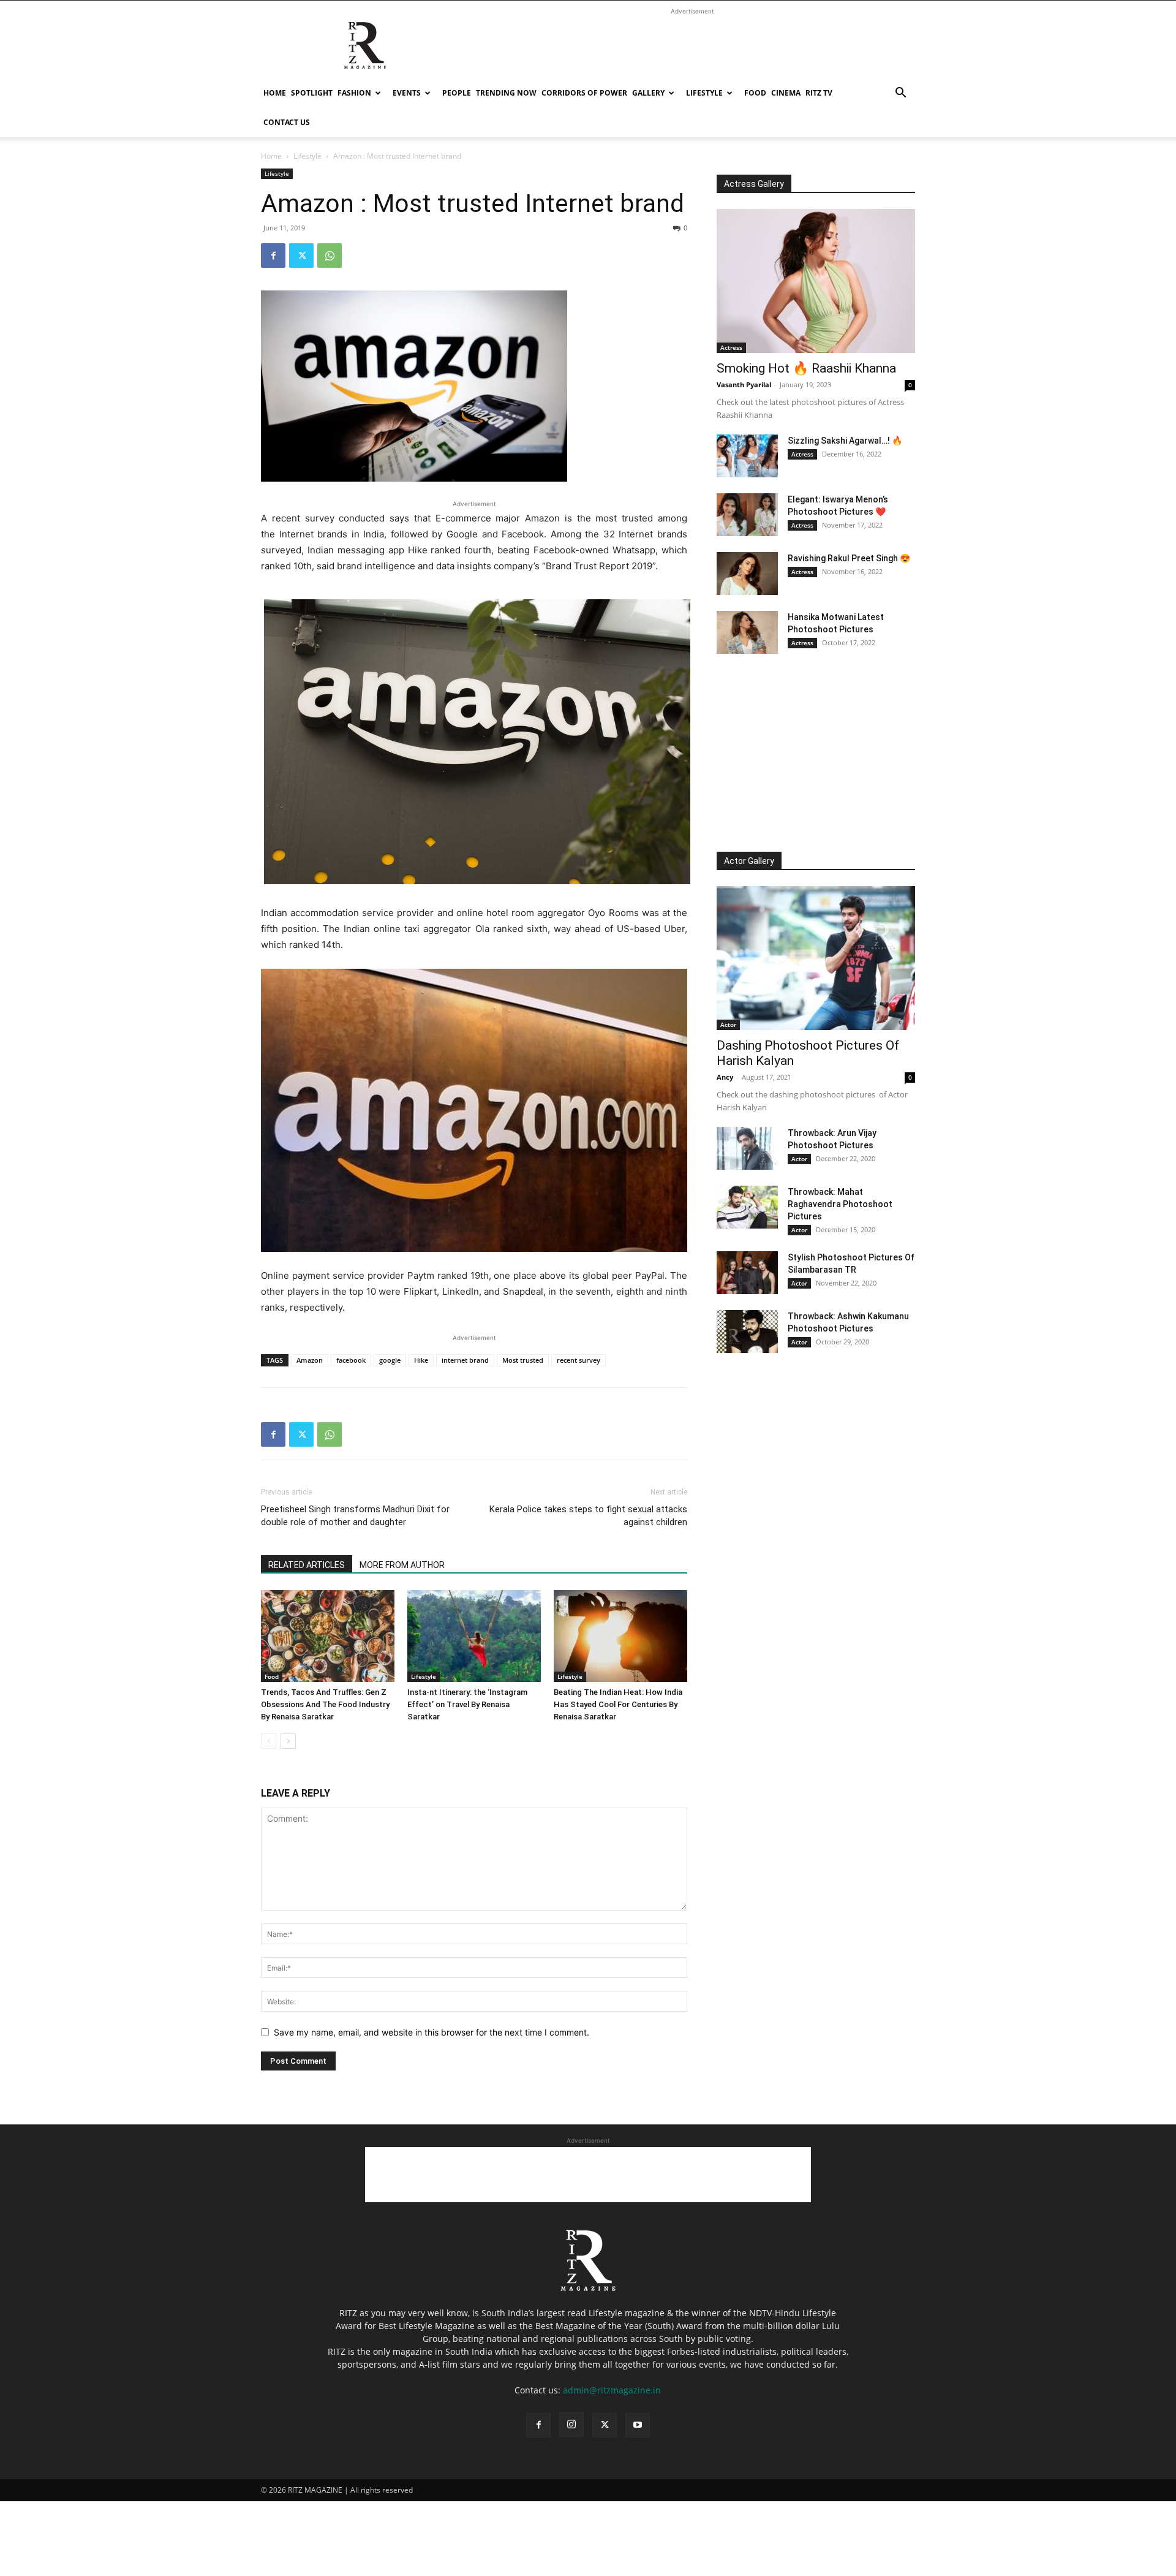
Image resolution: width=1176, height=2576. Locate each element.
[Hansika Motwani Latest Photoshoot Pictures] (747, 632)
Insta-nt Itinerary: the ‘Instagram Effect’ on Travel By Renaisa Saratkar (467, 1704)
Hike (421, 1360)
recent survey (579, 1360)
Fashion (354, 93)
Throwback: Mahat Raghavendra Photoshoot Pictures (840, 1204)
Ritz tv (819, 93)
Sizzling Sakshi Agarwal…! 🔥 (845, 441)
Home (275, 93)
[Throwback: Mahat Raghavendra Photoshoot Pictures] (747, 1207)
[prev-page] (269, 1741)
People (457, 93)
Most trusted (523, 1360)
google (390, 1360)
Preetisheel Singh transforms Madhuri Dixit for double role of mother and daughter (355, 1516)
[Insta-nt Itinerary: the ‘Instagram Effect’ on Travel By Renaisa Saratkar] (474, 1636)
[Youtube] (638, 2425)
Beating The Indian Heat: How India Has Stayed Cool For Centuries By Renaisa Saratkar (618, 1704)
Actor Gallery (749, 861)
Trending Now (506, 93)
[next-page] (288, 1741)
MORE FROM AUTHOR (402, 1565)
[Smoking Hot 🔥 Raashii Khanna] (816, 281)
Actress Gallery (754, 184)
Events (407, 93)
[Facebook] (273, 256)
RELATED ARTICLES (307, 1565)
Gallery (648, 93)
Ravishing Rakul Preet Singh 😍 (849, 558)
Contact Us (287, 122)
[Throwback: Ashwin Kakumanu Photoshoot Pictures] (747, 1332)
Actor (728, 1025)
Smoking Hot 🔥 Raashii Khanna (806, 368)
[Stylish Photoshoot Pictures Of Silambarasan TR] (747, 1273)
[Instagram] (571, 2425)
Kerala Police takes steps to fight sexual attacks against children (588, 1516)
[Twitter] (301, 256)
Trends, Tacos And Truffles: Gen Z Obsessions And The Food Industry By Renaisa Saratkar (325, 1704)
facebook (351, 1360)
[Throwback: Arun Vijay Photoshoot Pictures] (747, 1148)
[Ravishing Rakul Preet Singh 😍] (747, 574)
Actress (731, 347)
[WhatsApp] (330, 256)
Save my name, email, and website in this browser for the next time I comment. (432, 2032)
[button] (900, 94)
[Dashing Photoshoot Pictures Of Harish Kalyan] (816, 958)
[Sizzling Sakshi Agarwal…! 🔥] (747, 456)
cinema (786, 93)
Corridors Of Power (584, 93)
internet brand (465, 1360)
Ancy (725, 1077)
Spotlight (312, 93)
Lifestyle (704, 93)
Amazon (310, 1360)
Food (755, 93)
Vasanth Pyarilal (744, 385)
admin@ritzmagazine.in (612, 2390)
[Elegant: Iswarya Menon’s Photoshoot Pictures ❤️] (747, 515)
